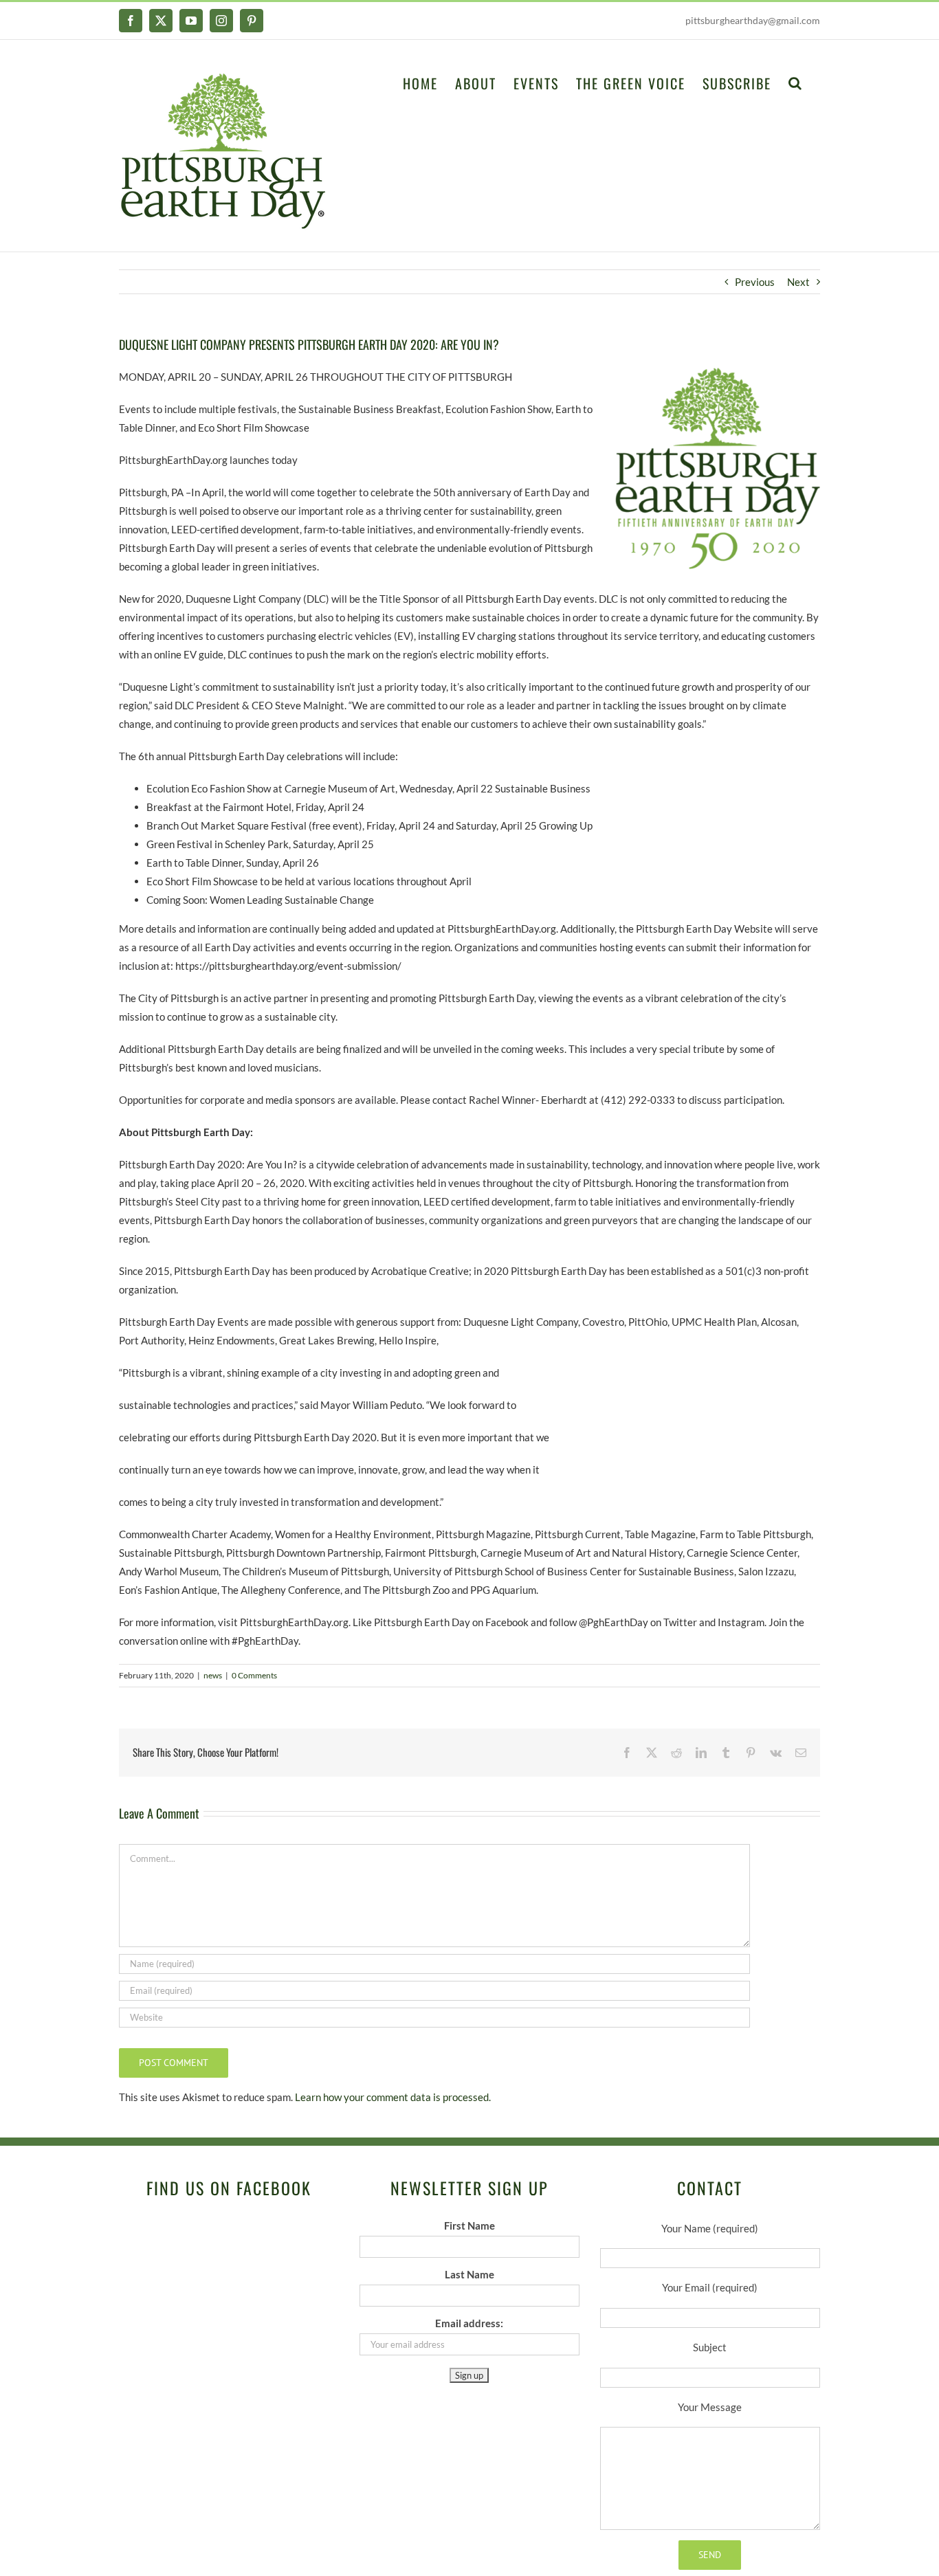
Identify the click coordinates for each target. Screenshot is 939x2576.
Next (798, 282)
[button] (796, 82)
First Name (469, 2225)
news (213, 1675)
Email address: (469, 2323)
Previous (755, 282)
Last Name (469, 2274)
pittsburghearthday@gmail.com (753, 20)
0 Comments (254, 1675)
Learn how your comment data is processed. (393, 2097)
